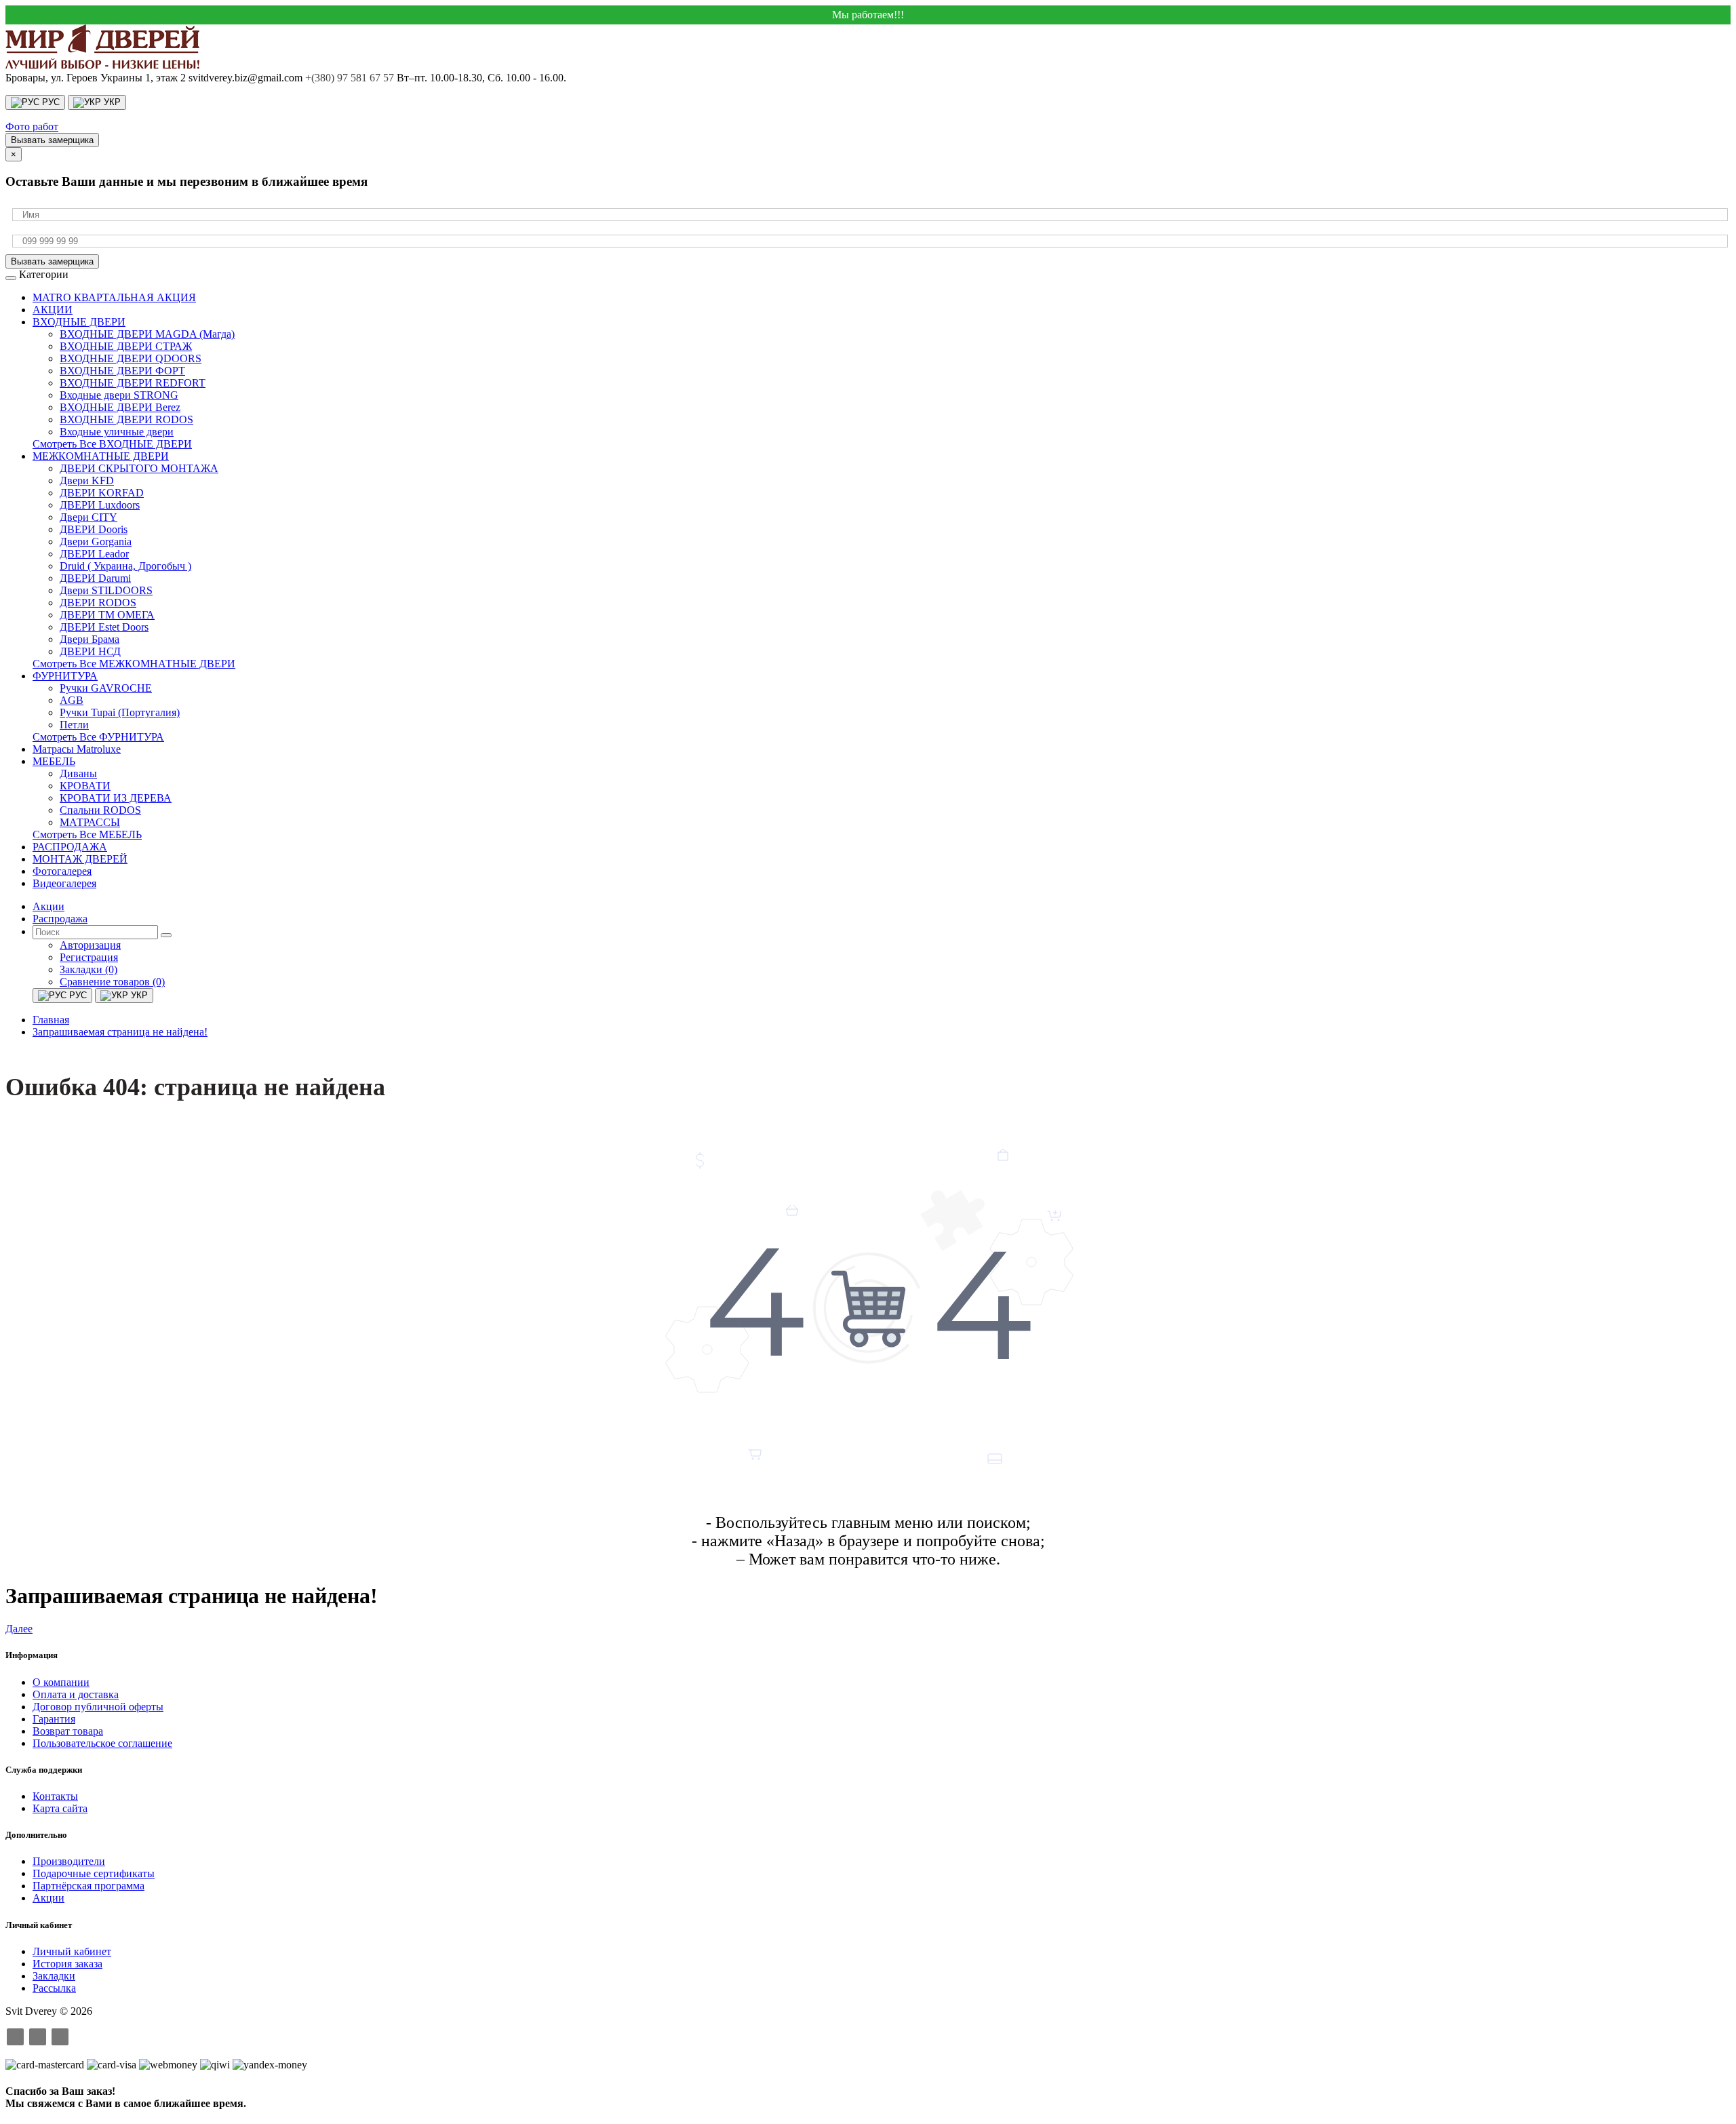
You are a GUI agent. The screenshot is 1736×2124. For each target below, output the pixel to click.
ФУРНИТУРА (65, 676)
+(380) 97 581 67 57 (350, 78)
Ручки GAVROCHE (106, 688)
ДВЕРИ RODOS (98, 603)
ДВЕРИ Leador (94, 554)
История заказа (67, 1964)
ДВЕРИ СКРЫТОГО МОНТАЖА (139, 468)
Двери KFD (87, 480)
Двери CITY (88, 517)
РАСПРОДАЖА (70, 847)
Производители (69, 1861)
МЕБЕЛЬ (54, 761)
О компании (61, 1682)
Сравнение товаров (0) (112, 982)
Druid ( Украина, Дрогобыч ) (125, 566)
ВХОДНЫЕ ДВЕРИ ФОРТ (122, 371)
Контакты (55, 1796)
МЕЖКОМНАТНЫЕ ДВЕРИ (101, 456)
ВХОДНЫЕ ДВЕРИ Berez (120, 407)
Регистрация (89, 957)
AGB (72, 700)
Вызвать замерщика (52, 140)
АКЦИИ (53, 310)
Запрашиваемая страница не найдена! (120, 1032)
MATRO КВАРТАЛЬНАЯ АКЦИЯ (114, 297)
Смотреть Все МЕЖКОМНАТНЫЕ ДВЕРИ (134, 664)
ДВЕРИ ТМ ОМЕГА (107, 615)
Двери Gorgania (96, 542)
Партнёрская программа (88, 1886)
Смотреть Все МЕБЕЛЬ (87, 834)
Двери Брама (90, 639)
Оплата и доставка (76, 1694)
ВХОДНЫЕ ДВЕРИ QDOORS (131, 358)
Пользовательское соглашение (102, 1743)
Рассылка (54, 1988)
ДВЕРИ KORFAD (102, 493)
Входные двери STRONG (119, 395)
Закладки (54, 1976)
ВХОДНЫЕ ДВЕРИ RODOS (126, 419)
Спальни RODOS (100, 810)
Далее (19, 1629)
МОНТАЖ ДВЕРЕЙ (80, 859)
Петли (74, 725)
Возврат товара (68, 1731)
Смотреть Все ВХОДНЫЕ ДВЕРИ (112, 444)
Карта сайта (60, 1808)
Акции (48, 1898)
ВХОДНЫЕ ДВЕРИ (79, 322)
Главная (51, 1020)
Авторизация (90, 945)
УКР (111, 102)
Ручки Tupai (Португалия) (120, 712)
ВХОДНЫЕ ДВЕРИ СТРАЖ (126, 346)
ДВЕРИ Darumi (95, 578)
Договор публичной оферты (98, 1707)
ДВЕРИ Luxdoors (100, 505)
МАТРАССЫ (90, 822)
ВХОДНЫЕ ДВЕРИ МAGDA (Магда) (147, 334)
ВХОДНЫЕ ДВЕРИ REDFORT (133, 383)
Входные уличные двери (117, 432)
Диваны (78, 773)
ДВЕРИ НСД (90, 651)
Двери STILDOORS (106, 590)
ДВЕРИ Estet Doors (104, 627)
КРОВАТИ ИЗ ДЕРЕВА (116, 798)
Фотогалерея (62, 871)
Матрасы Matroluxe (77, 749)
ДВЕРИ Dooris (94, 529)
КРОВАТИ (85, 786)
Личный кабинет (72, 1951)
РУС (50, 102)
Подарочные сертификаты (94, 1873)
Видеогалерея (64, 883)
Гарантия (54, 1719)
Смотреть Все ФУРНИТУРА (98, 737)
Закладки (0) (88, 969)
